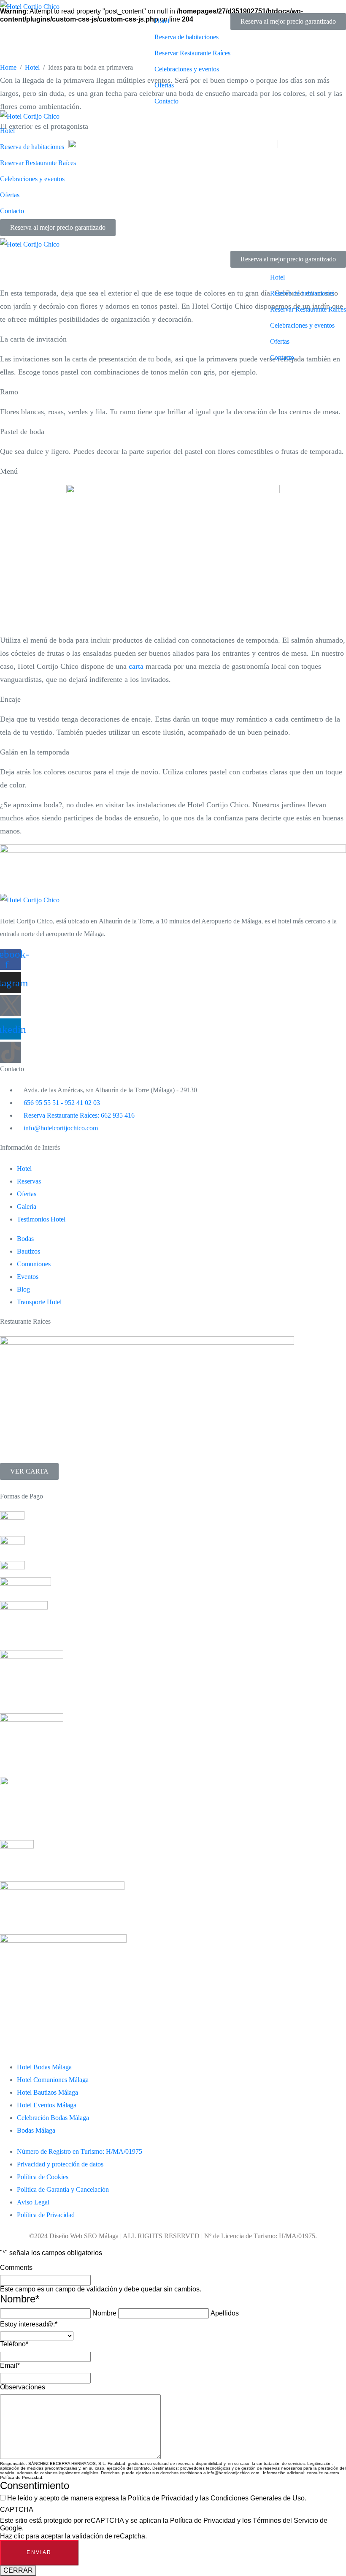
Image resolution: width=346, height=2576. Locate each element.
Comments (16, 2268)
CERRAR (18, 2570)
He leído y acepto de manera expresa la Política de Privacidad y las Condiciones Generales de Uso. (157, 2498)
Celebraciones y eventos (187, 69)
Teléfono (14, 2344)
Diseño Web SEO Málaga (84, 2236)
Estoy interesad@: (29, 2324)
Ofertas (164, 85)
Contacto (166, 101)
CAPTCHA (17, 2509)
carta (136, 666)
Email (10, 2366)
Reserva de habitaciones (187, 37)
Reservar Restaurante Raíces (192, 53)
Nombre (104, 2313)
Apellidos (225, 2313)
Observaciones (23, 2387)
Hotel (162, 21)
